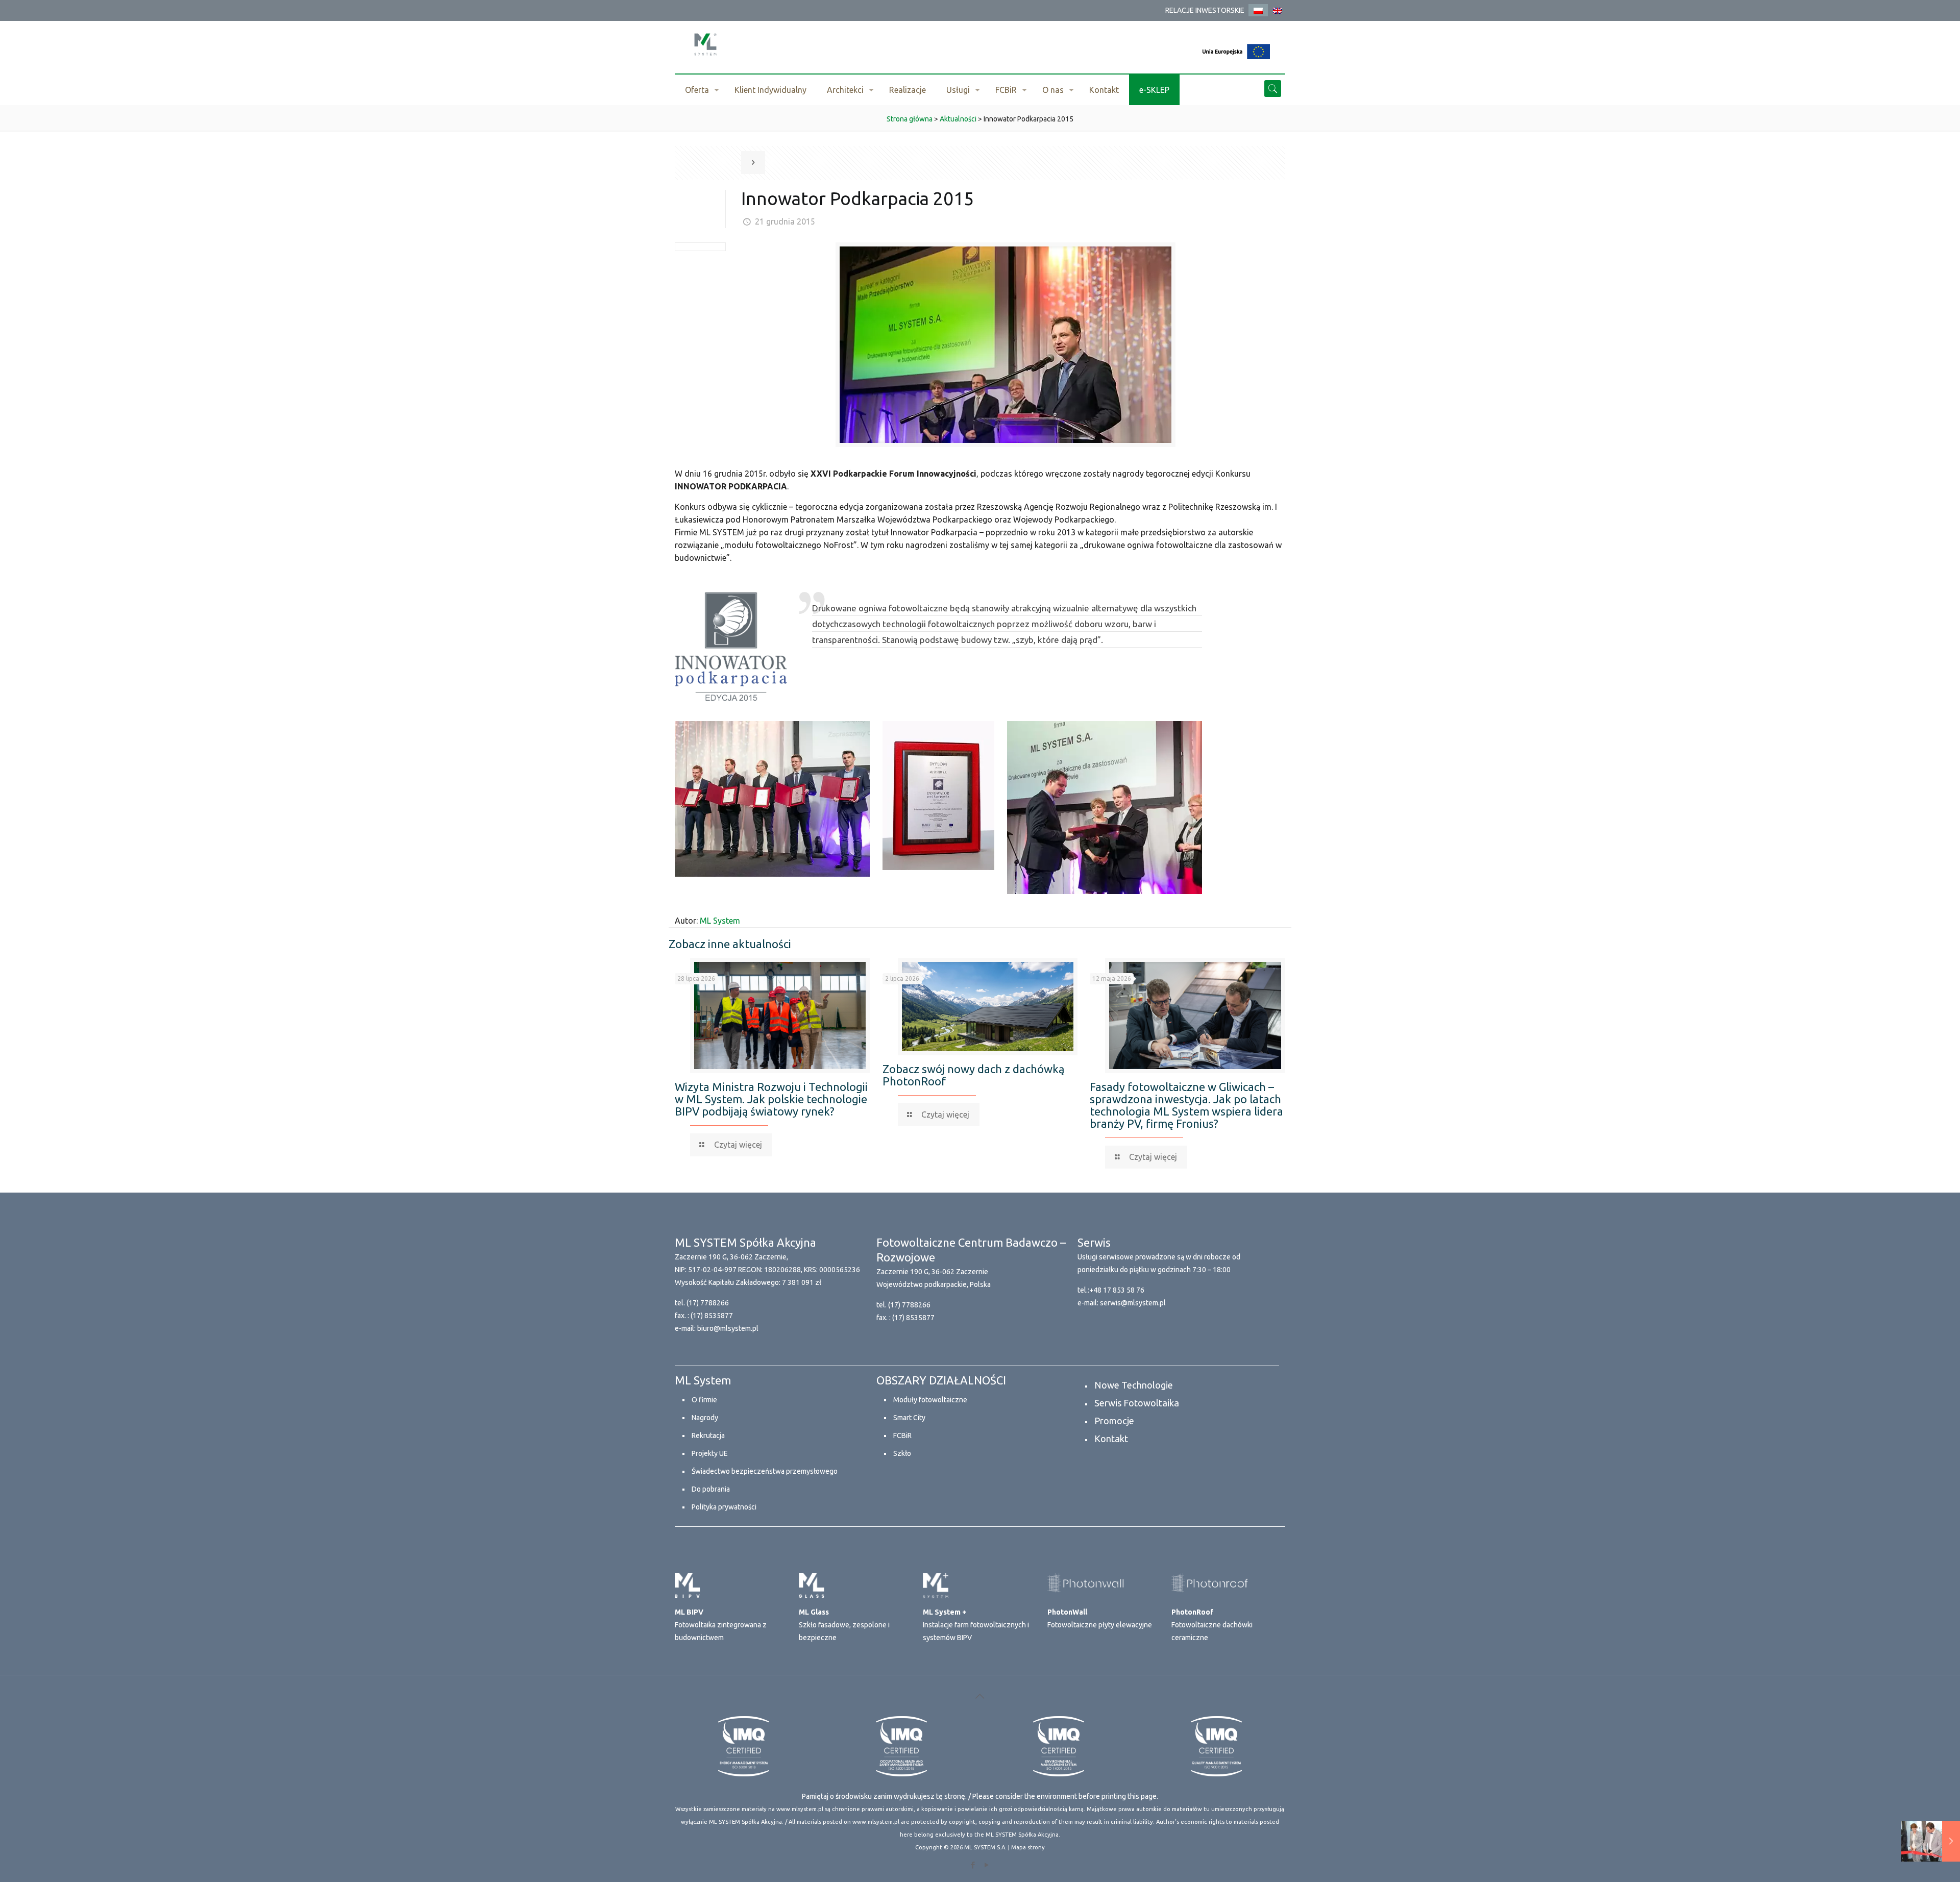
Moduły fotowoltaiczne (930, 1400)
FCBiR (902, 1435)
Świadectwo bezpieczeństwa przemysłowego (765, 1471)
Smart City (909, 1418)
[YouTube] (987, 1865)
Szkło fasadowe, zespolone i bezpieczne (844, 1625)
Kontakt (1111, 1439)
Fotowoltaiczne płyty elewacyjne (1100, 1618)
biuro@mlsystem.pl (728, 1328)
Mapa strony (1028, 1847)
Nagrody (705, 1418)
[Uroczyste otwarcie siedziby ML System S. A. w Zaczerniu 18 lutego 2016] (1931, 1841)
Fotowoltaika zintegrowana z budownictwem (721, 1625)
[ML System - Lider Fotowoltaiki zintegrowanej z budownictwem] (705, 44)
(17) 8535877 (712, 1316)
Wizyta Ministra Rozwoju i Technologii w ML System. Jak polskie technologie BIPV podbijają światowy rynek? (771, 1099)
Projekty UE (710, 1453)
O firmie (704, 1400)
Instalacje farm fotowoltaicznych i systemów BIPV (976, 1625)
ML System (720, 921)
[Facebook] (973, 1865)
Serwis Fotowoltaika (1137, 1403)
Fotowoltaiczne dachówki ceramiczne (1212, 1625)
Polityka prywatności (724, 1507)
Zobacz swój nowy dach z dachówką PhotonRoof (973, 1075)
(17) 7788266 (708, 1303)
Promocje (1114, 1421)
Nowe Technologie (1134, 1385)
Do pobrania (711, 1489)
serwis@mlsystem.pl (1133, 1303)
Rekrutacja (708, 1435)
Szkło (902, 1453)
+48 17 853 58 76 (1117, 1290)
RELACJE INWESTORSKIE (1205, 10)
